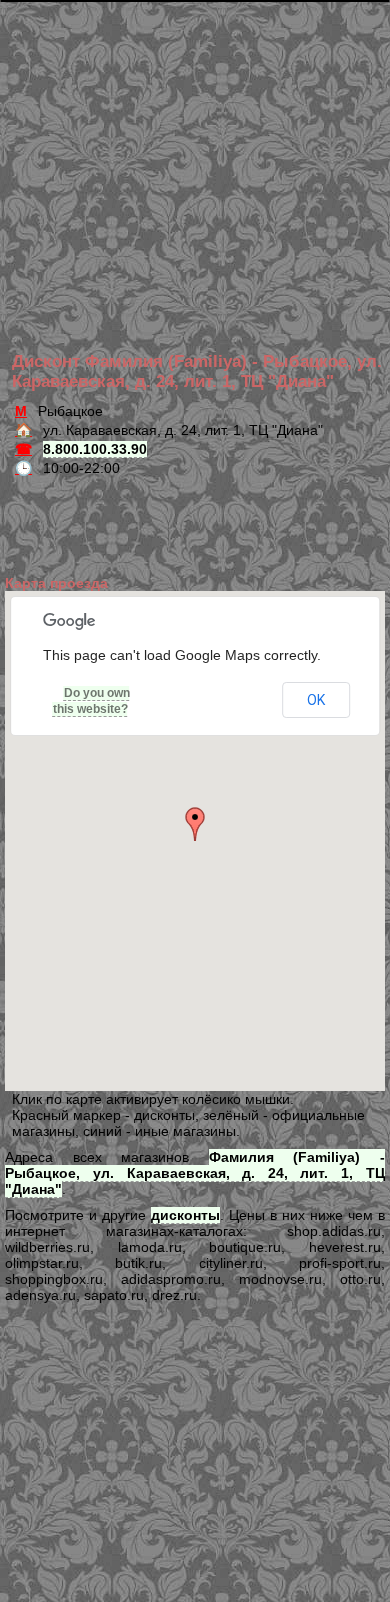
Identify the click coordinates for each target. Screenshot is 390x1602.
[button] (195, 824)
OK (316, 700)
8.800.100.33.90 (95, 449)
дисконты (185, 1215)
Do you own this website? (91, 701)
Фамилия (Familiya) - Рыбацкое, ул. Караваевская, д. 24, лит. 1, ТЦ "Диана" (195, 1173)
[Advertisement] (198, 145)
